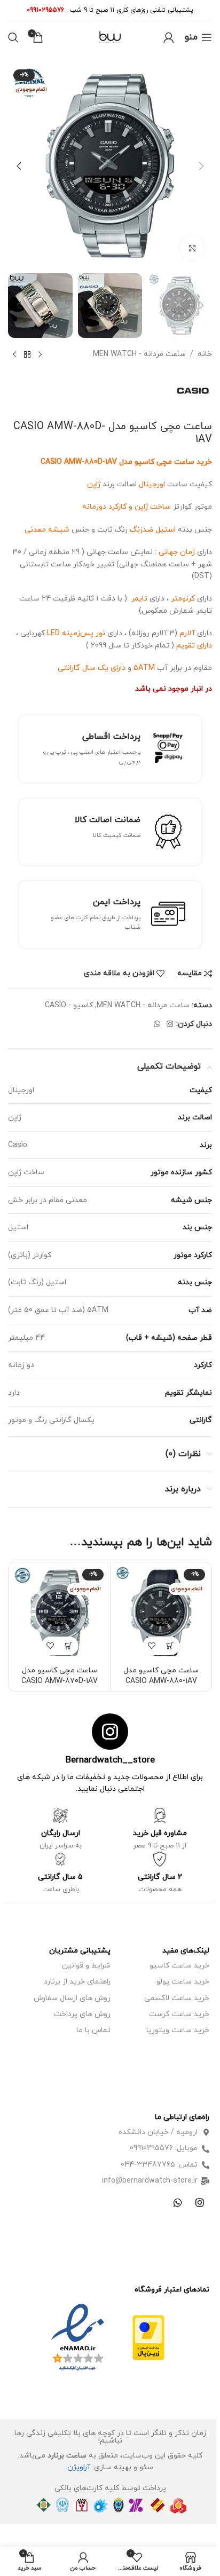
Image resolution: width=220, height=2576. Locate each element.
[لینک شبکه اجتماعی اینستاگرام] (170, 1025)
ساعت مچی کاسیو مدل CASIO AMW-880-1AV (161, 1676)
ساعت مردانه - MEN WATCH (139, 354)
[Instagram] (200, 2202)
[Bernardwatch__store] (110, 1732)
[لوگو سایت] (110, 37)
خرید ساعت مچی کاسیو (173, 462)
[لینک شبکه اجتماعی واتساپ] (157, 1025)
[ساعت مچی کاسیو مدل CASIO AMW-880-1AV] (161, 1613)
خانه (205, 354)
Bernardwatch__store (110, 1760)
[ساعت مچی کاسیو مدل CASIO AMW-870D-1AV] (60, 1613)
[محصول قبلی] (40, 355)
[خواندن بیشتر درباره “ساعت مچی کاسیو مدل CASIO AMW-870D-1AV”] (69, 1646)
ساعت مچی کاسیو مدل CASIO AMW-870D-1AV (60, 1676)
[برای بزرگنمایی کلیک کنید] (192, 248)
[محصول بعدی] (14, 355)
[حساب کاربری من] (169, 37)
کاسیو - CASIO (69, 1005)
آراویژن (79, 2467)
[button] (201, 166)
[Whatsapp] (178, 2202)
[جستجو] (13, 37)
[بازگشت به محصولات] (27, 355)
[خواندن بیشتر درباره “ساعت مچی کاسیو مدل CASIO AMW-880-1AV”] (171, 1646)
